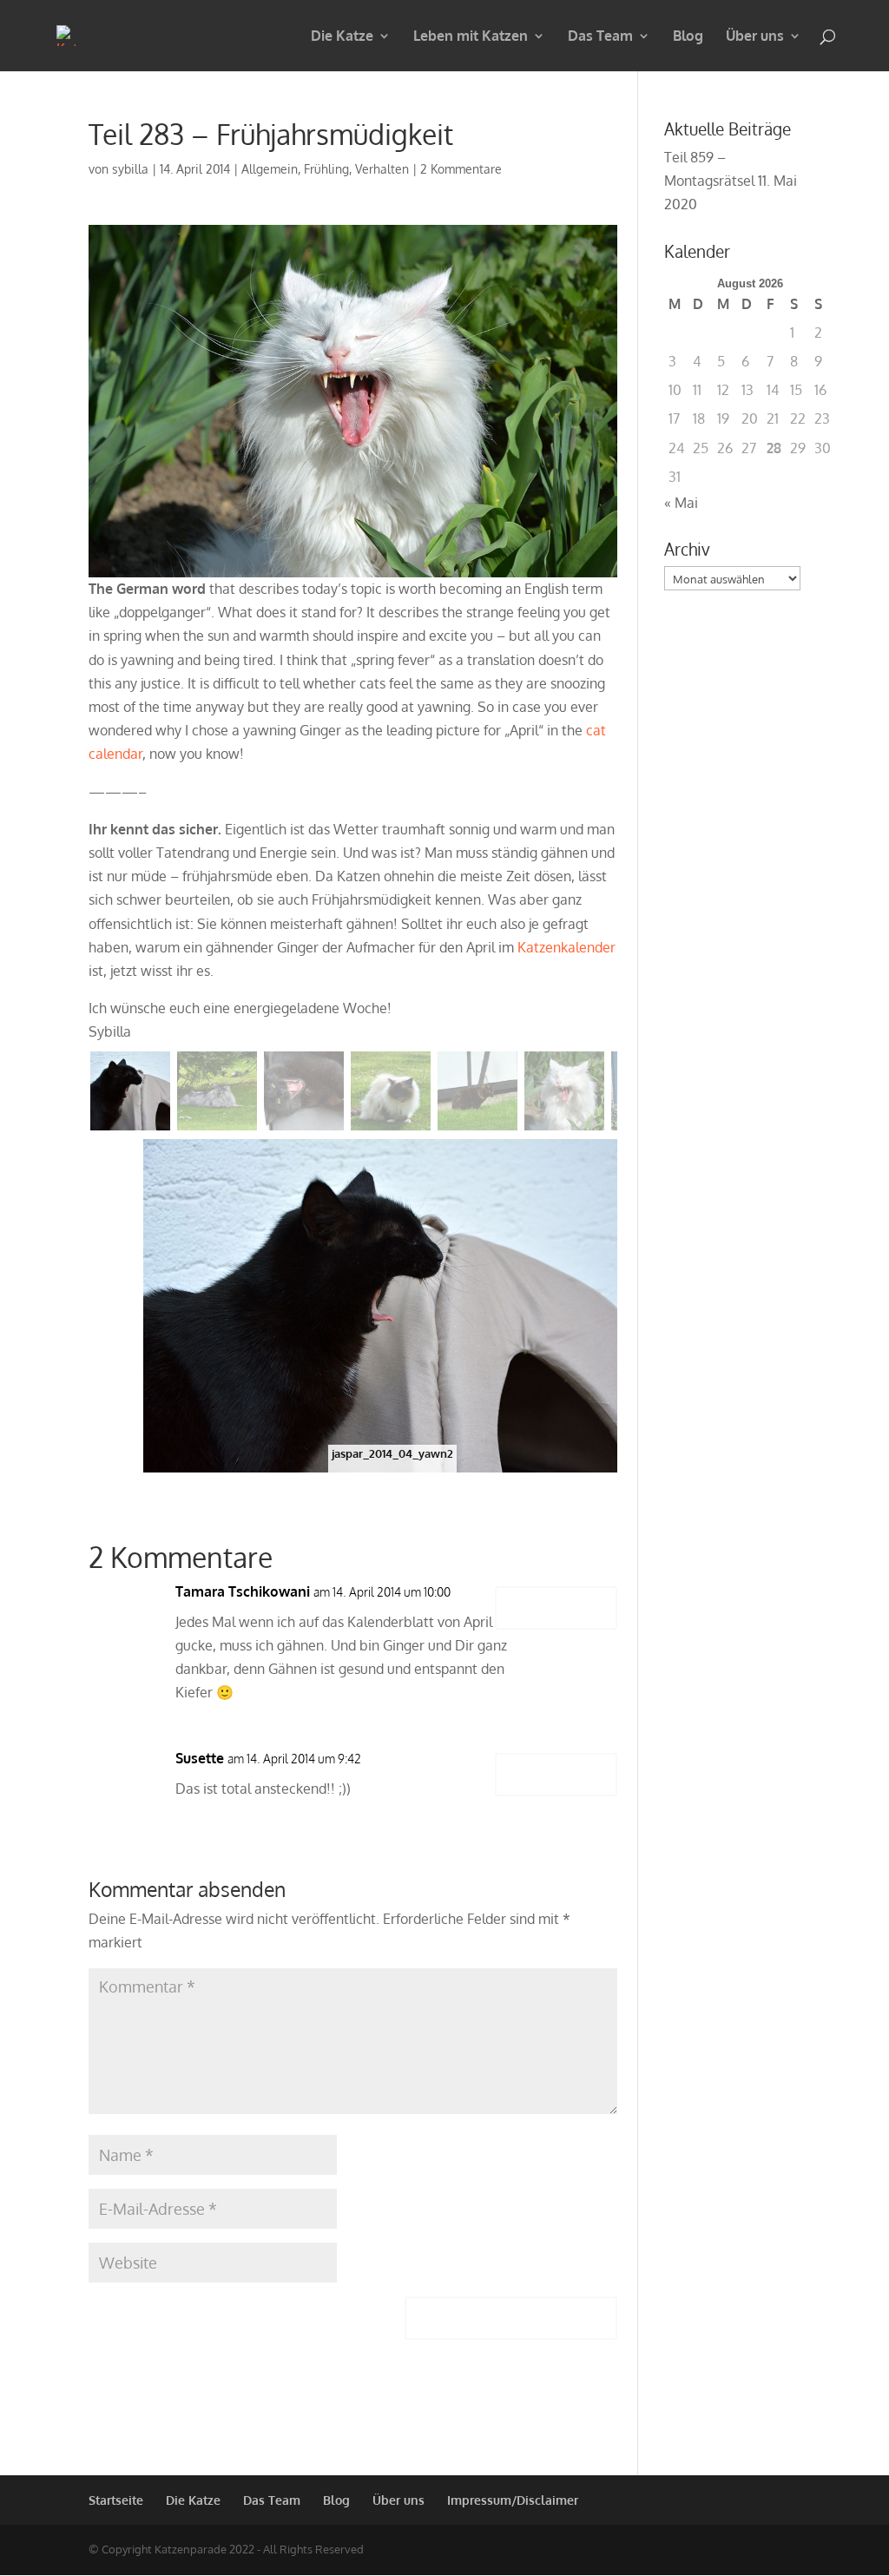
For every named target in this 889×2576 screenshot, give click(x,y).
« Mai (681, 503)
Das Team (600, 37)
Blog (688, 37)
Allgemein (270, 169)
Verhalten (382, 169)
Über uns (755, 37)
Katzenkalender (566, 947)
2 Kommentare (461, 169)
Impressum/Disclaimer (513, 2500)
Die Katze (342, 37)
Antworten (556, 1608)
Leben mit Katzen (471, 37)
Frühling (326, 169)
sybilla (130, 169)
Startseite (116, 2500)
